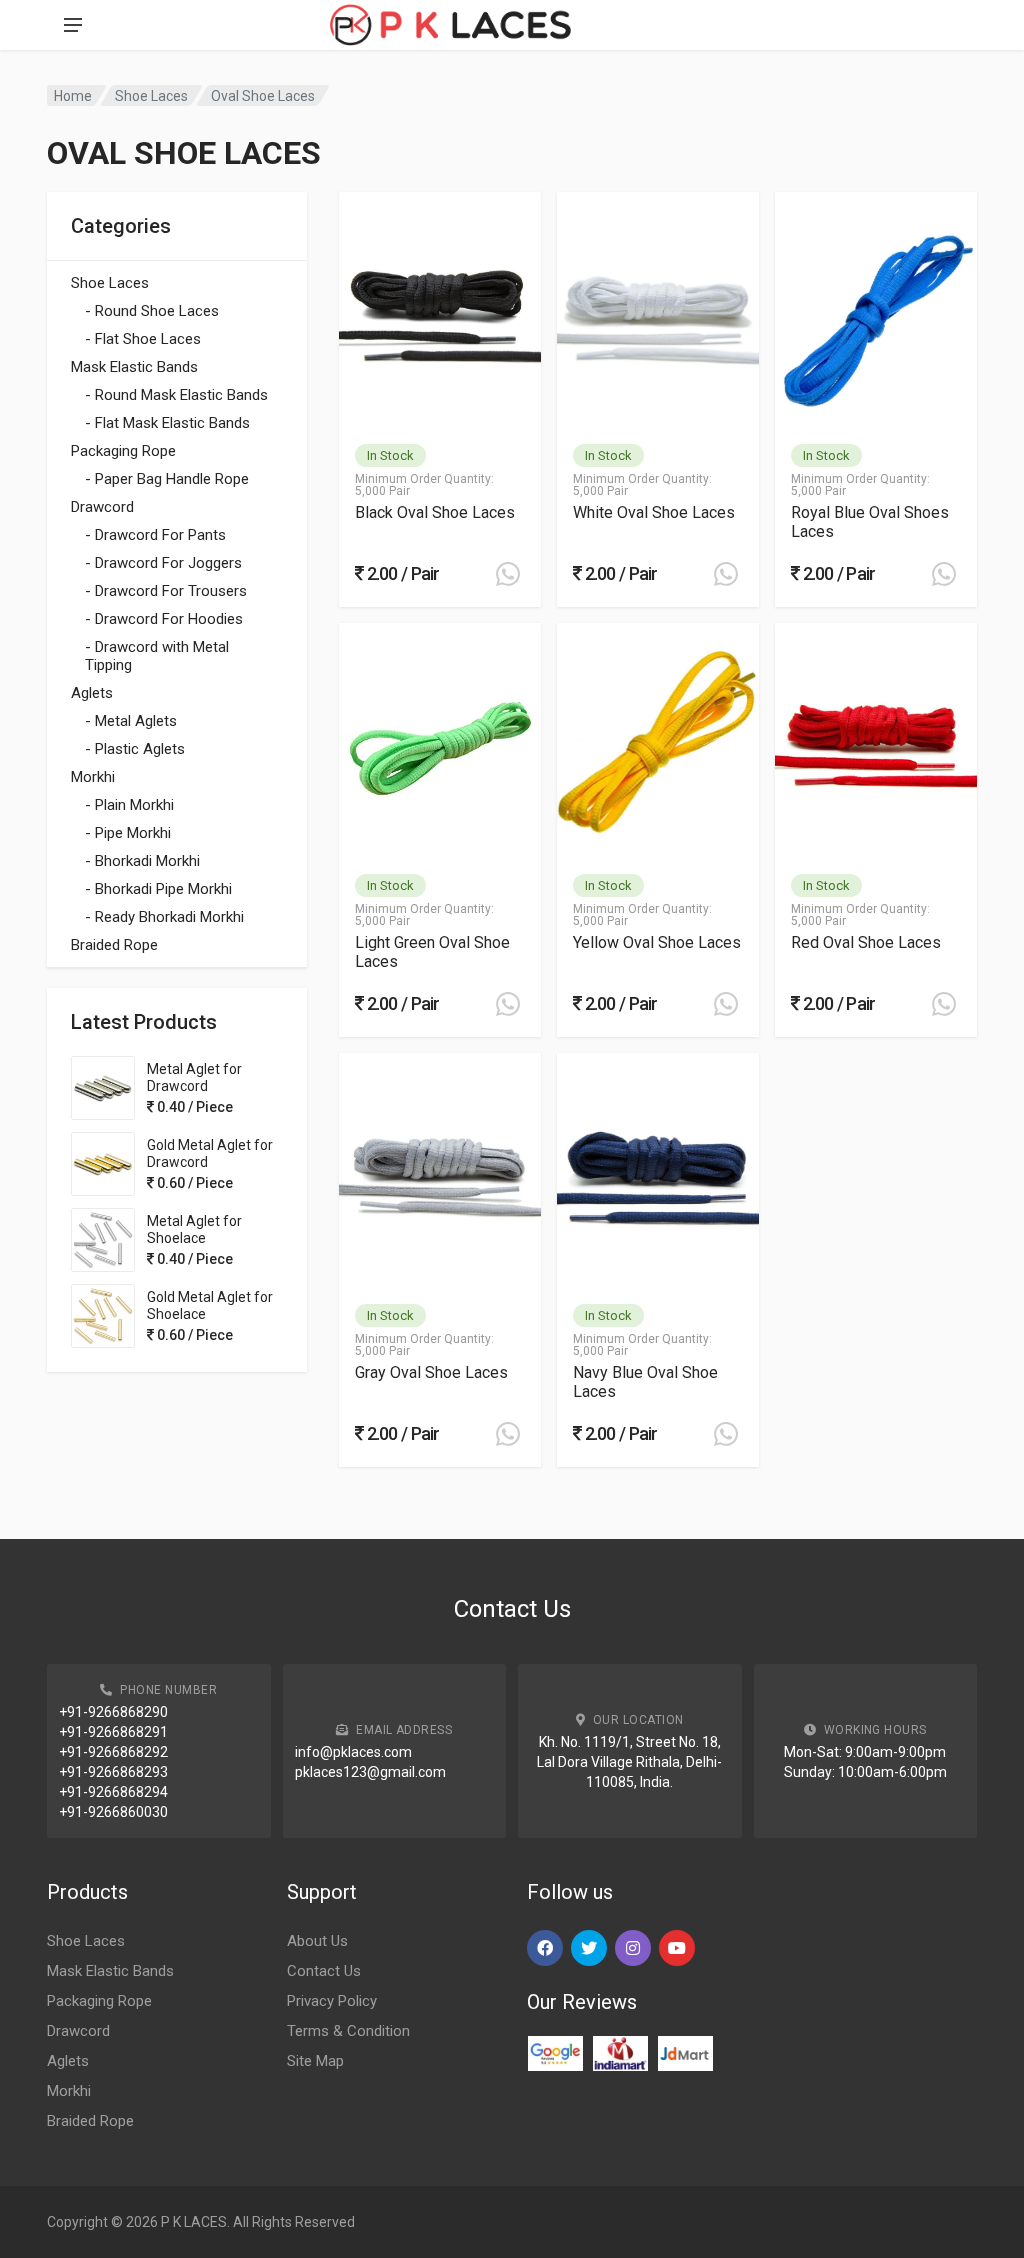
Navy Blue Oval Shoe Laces (645, 1382)
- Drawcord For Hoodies (164, 619)
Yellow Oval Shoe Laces (657, 942)
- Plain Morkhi (129, 805)
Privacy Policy (332, 2001)
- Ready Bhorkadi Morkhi (164, 917)
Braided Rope (114, 945)
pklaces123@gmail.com (370, 1772)
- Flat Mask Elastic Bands (167, 423)
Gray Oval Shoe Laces (431, 1372)
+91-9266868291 (113, 1732)
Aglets (92, 693)
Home (73, 96)
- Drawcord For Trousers (166, 591)
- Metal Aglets (131, 721)
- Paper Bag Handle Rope (167, 479)
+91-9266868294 (113, 1792)
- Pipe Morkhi (128, 833)
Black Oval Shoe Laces (435, 512)
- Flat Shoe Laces (143, 339)
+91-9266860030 (113, 1812)
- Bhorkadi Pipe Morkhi (158, 889)
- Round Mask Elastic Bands (176, 395)
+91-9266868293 (113, 1772)
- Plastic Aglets (135, 749)
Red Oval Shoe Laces (866, 942)
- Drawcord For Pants (155, 535)
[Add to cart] (508, 574)
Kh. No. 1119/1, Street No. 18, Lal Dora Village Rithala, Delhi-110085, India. (629, 1762)
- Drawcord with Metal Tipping (157, 656)
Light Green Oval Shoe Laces (432, 952)
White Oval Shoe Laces (654, 512)
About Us (317, 1941)
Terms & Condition (348, 2031)
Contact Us (324, 1971)
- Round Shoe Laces (152, 311)
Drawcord (102, 507)
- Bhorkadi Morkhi (142, 861)
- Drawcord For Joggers (163, 563)
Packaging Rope (123, 451)
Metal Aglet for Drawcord (194, 1077)
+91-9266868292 (113, 1752)
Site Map (315, 2061)
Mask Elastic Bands (134, 367)
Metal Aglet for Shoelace (194, 1229)
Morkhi (93, 777)
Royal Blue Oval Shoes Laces (870, 522)
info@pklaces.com (353, 1752)
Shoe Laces (151, 96)
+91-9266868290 (113, 1712)
